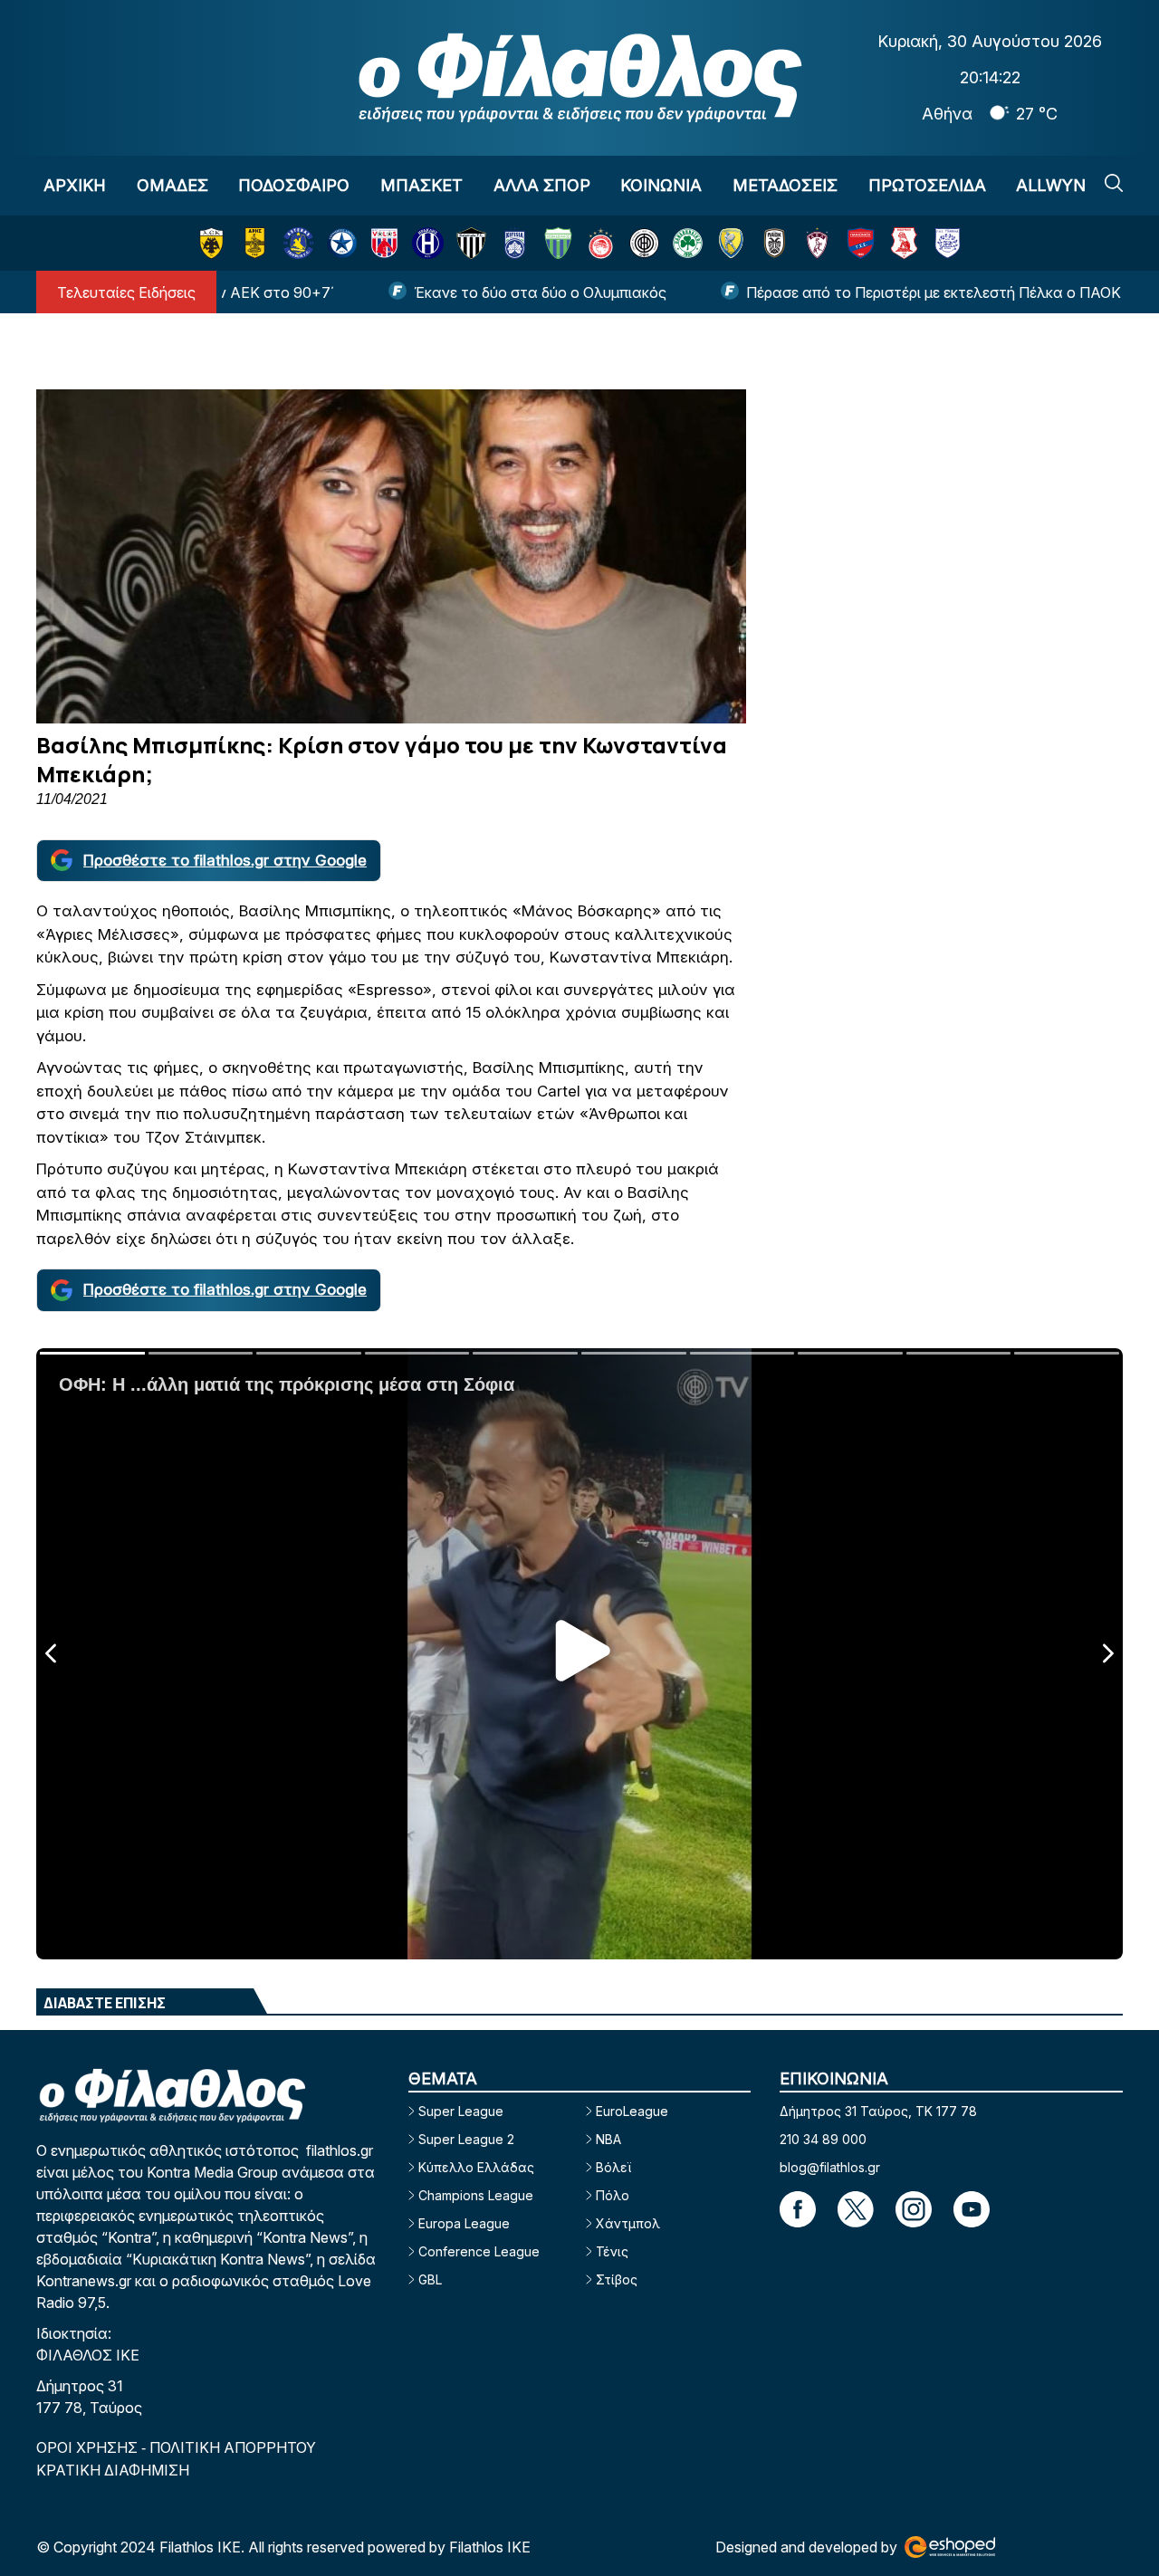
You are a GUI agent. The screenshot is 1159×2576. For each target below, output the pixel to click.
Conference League (479, 2251)
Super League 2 (466, 2139)
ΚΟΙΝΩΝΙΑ (661, 185)
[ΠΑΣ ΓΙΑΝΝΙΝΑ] (948, 243)
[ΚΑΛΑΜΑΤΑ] (471, 243)
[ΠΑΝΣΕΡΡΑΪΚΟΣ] (904, 243)
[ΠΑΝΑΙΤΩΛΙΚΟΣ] (731, 243)
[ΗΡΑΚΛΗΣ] (428, 243)
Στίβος (617, 2279)
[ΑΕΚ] (211, 243)
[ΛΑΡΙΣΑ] (817, 243)
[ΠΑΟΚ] (775, 243)
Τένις (612, 2251)
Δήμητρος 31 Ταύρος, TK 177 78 (878, 2111)
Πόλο (613, 2195)
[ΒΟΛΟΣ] (384, 243)
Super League (461, 2111)
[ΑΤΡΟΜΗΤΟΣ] (342, 243)
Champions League (476, 2195)
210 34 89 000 (823, 2139)
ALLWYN (1051, 185)
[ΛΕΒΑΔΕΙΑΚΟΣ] (558, 243)
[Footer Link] (798, 2209)
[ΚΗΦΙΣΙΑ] (515, 243)
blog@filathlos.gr (830, 2167)
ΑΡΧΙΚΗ (75, 185)
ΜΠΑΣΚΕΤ (421, 185)
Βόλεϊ (613, 2167)
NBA (608, 2139)
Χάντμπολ (628, 2223)
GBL (430, 2279)
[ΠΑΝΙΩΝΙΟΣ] (861, 243)
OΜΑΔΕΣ (172, 185)
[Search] (1114, 183)
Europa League (464, 2223)
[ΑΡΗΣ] (255, 243)
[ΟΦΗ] (644, 243)
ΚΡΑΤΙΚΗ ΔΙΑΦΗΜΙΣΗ (113, 2470)
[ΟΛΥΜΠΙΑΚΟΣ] (601, 243)
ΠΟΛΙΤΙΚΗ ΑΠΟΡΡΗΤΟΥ (233, 2447)
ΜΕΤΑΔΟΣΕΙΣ (785, 185)
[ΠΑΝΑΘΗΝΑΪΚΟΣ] (688, 243)
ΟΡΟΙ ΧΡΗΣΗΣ (89, 2447)
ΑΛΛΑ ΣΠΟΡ (542, 185)
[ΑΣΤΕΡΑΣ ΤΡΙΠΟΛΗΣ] (298, 243)
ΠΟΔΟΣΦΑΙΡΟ (294, 185)
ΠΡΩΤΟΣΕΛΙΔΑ (927, 185)
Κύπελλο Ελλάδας (476, 2167)
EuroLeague (632, 2111)
